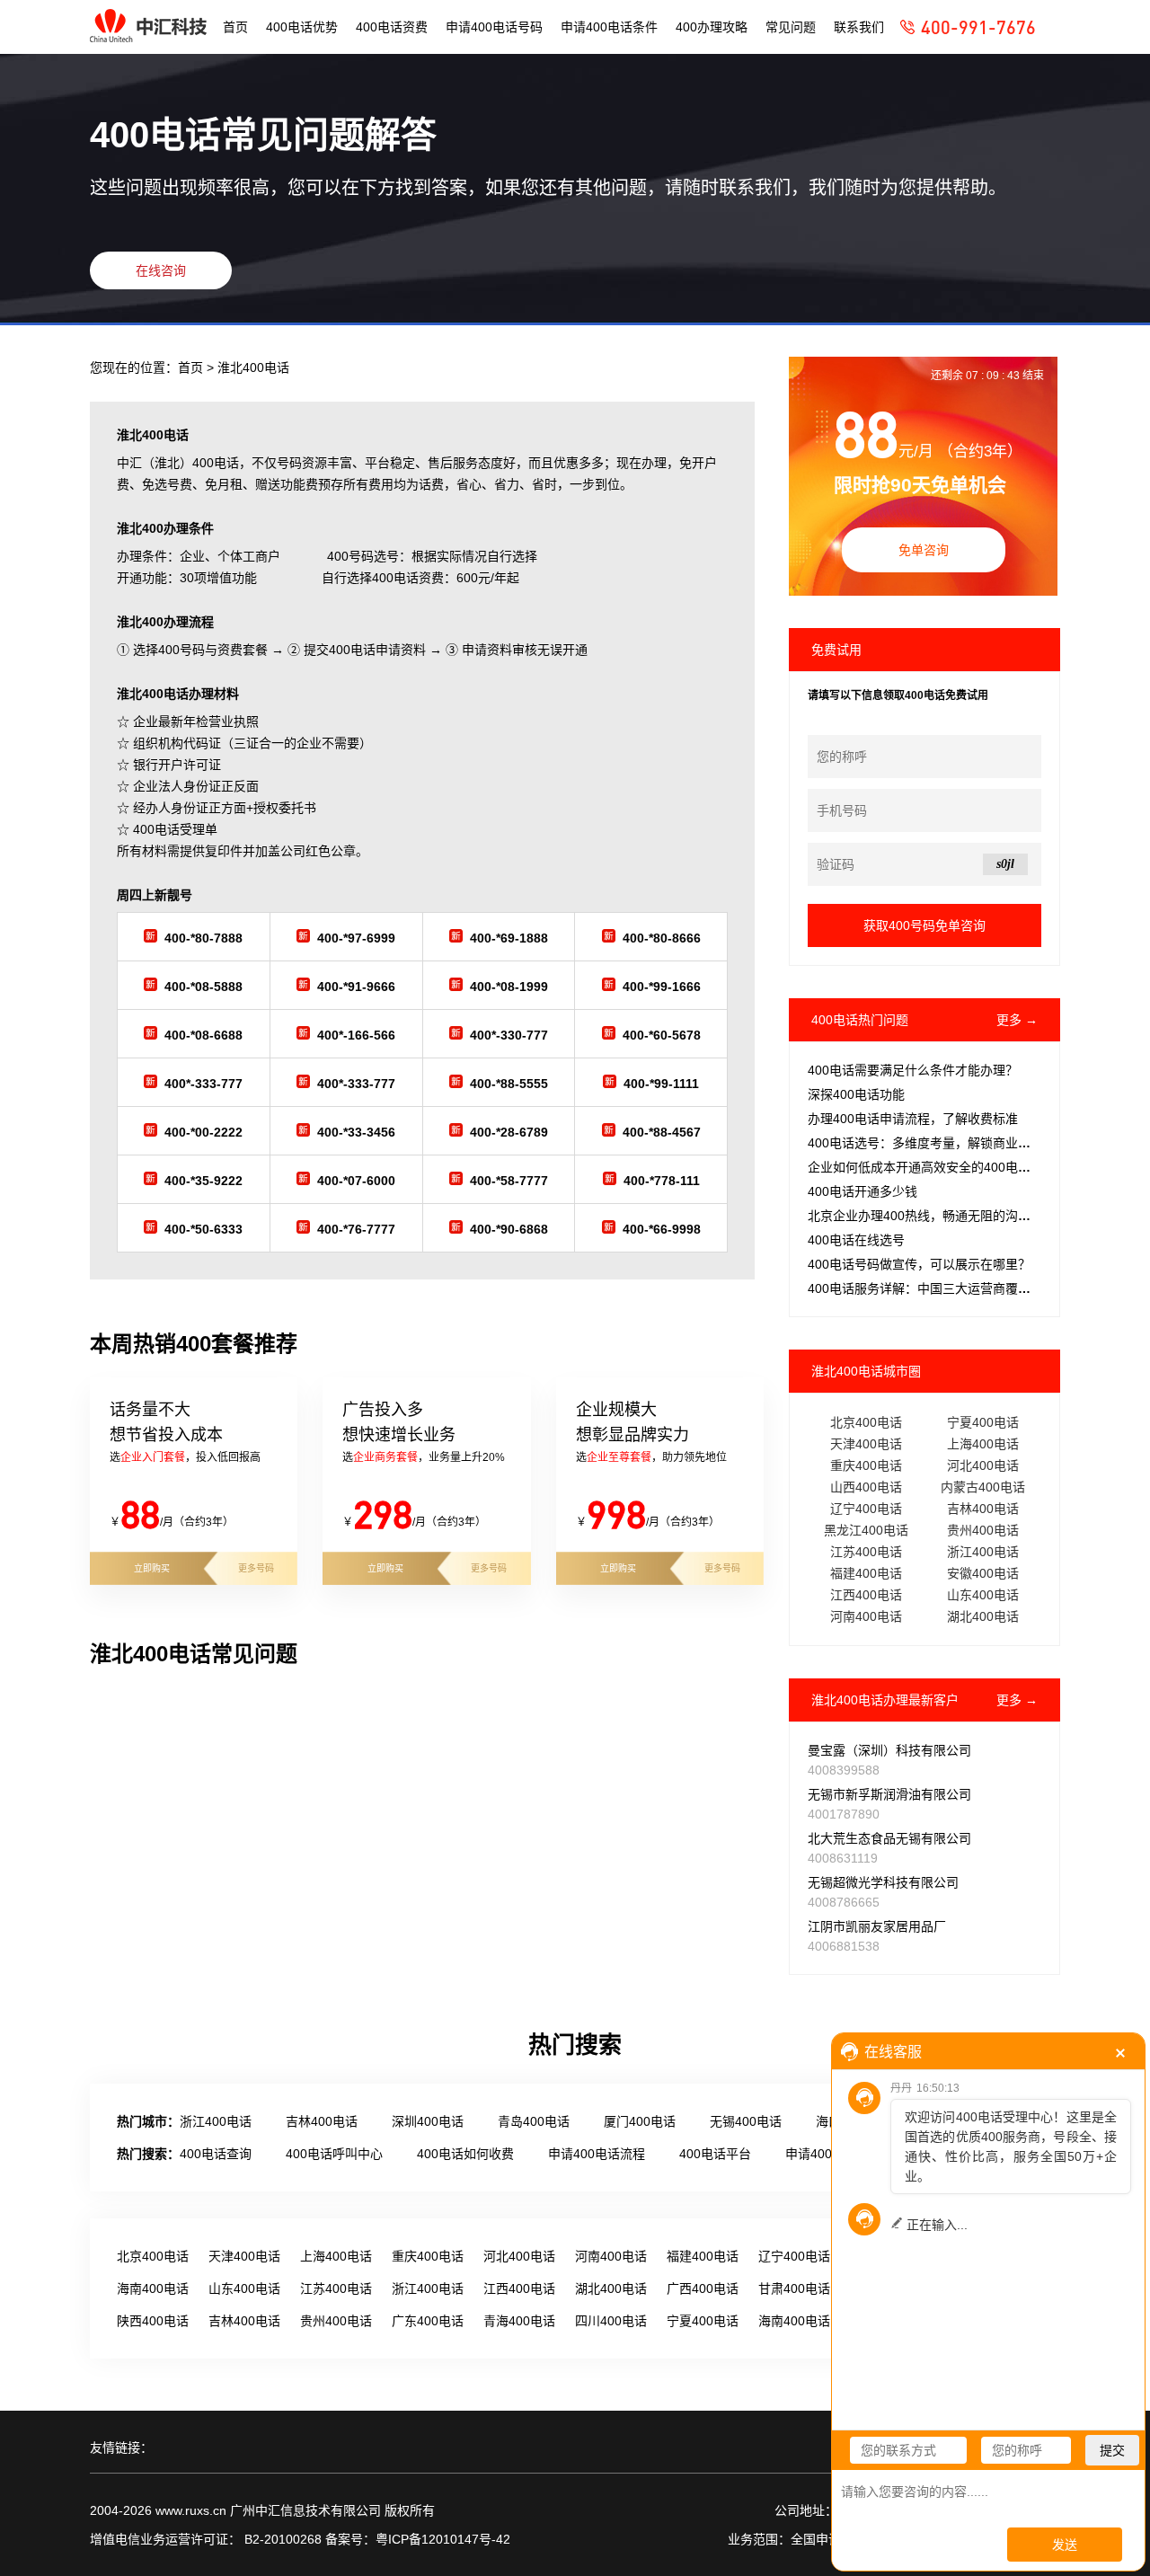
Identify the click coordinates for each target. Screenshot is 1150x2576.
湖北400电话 (983, 1616)
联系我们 (859, 27)
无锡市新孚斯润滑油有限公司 (889, 1794)
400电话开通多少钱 (862, 1191)
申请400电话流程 (597, 2154)
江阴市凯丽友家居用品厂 (877, 1926)
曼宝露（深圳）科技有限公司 (889, 1750)
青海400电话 (519, 2321)
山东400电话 (983, 1595)
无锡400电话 (746, 2121)
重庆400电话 (866, 1465)
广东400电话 (428, 2321)
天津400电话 (866, 1444)
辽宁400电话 (866, 1509)
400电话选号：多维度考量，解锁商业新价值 (932, 1143)
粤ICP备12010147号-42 (443, 2539)
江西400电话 (866, 1595)
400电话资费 (392, 27)
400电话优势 (302, 27)
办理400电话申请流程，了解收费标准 (913, 1119)
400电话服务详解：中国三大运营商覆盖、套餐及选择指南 (969, 1288)
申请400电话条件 (609, 27)
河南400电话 (866, 1616)
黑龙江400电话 (866, 1530)
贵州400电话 (983, 1530)
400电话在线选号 (856, 1240)
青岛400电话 (534, 2121)
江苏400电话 (866, 1552)
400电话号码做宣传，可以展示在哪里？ (919, 1264)
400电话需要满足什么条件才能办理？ (913, 1070)
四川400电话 (611, 2321)
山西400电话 (866, 1487)
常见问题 (791, 27)
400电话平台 (715, 2154)
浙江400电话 (983, 1552)
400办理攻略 (712, 27)
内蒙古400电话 (983, 1487)
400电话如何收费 (465, 2154)
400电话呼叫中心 (334, 2154)
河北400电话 (983, 1465)
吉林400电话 (983, 1509)
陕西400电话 (153, 2321)
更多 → (1017, 1020)
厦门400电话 (640, 2121)
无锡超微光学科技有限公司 (883, 1882)
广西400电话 (703, 2288)
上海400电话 (983, 1444)
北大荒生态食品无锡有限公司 (889, 1838)
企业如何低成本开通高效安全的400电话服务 (932, 1167)
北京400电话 (866, 1422)
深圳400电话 (428, 2121)
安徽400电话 (983, 1573)
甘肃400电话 (794, 2288)
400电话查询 (216, 2154)
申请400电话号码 (494, 27)
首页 (235, 27)
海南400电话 (153, 2288)
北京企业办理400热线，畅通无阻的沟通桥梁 (932, 1216)
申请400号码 (821, 2154)
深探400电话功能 (856, 1094)
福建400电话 (866, 1573)
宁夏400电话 (983, 1422)
